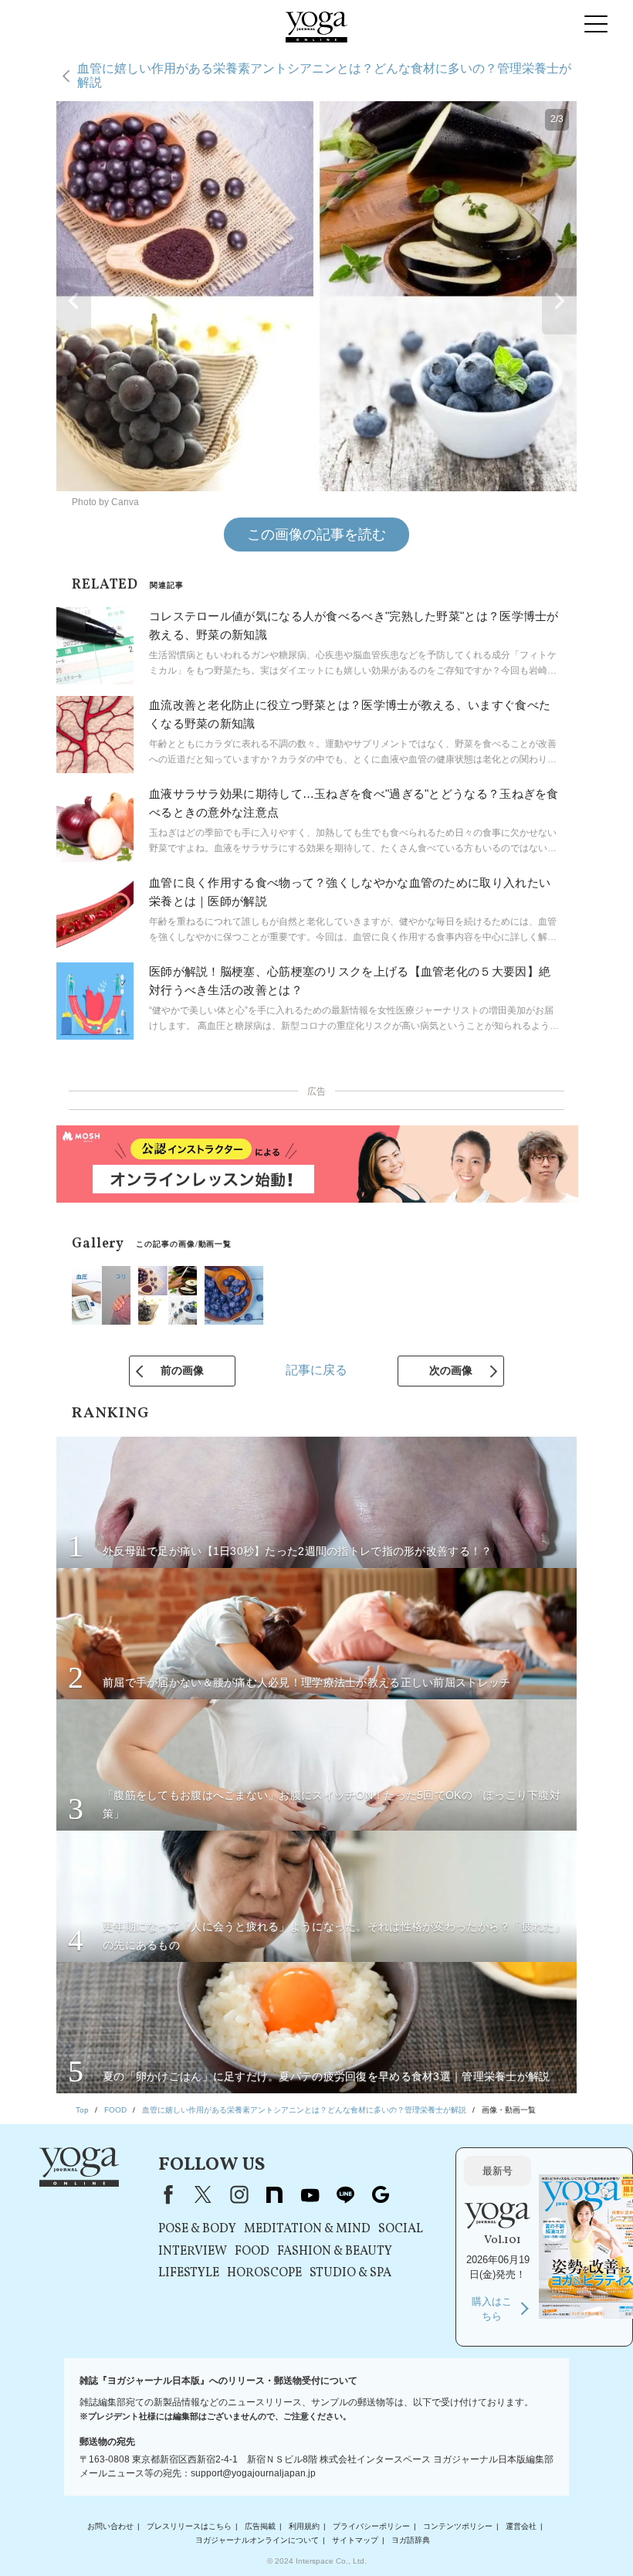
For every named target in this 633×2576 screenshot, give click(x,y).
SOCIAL (401, 2229)
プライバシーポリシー (371, 2526)
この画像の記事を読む (316, 535)
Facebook (165, 2194)
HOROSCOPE (264, 2273)
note (274, 2194)
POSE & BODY (197, 2229)
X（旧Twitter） (203, 2194)
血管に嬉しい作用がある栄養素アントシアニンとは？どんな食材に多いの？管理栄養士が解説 (324, 75)
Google (381, 2194)
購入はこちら (492, 2309)
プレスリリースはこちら (189, 2526)
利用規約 (304, 2526)
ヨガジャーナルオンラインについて (257, 2540)
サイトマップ (355, 2540)
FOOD (252, 2252)
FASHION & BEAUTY (335, 2252)
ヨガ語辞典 (411, 2540)
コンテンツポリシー (458, 2526)
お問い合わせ (110, 2526)
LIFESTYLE (189, 2273)
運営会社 (521, 2526)
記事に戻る (316, 1370)
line (345, 2194)
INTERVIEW (193, 2252)
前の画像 (182, 1370)
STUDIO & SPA (350, 2273)
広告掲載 (260, 2526)
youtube (310, 2194)
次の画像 (451, 1370)
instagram (239, 2194)
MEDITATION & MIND (307, 2229)
